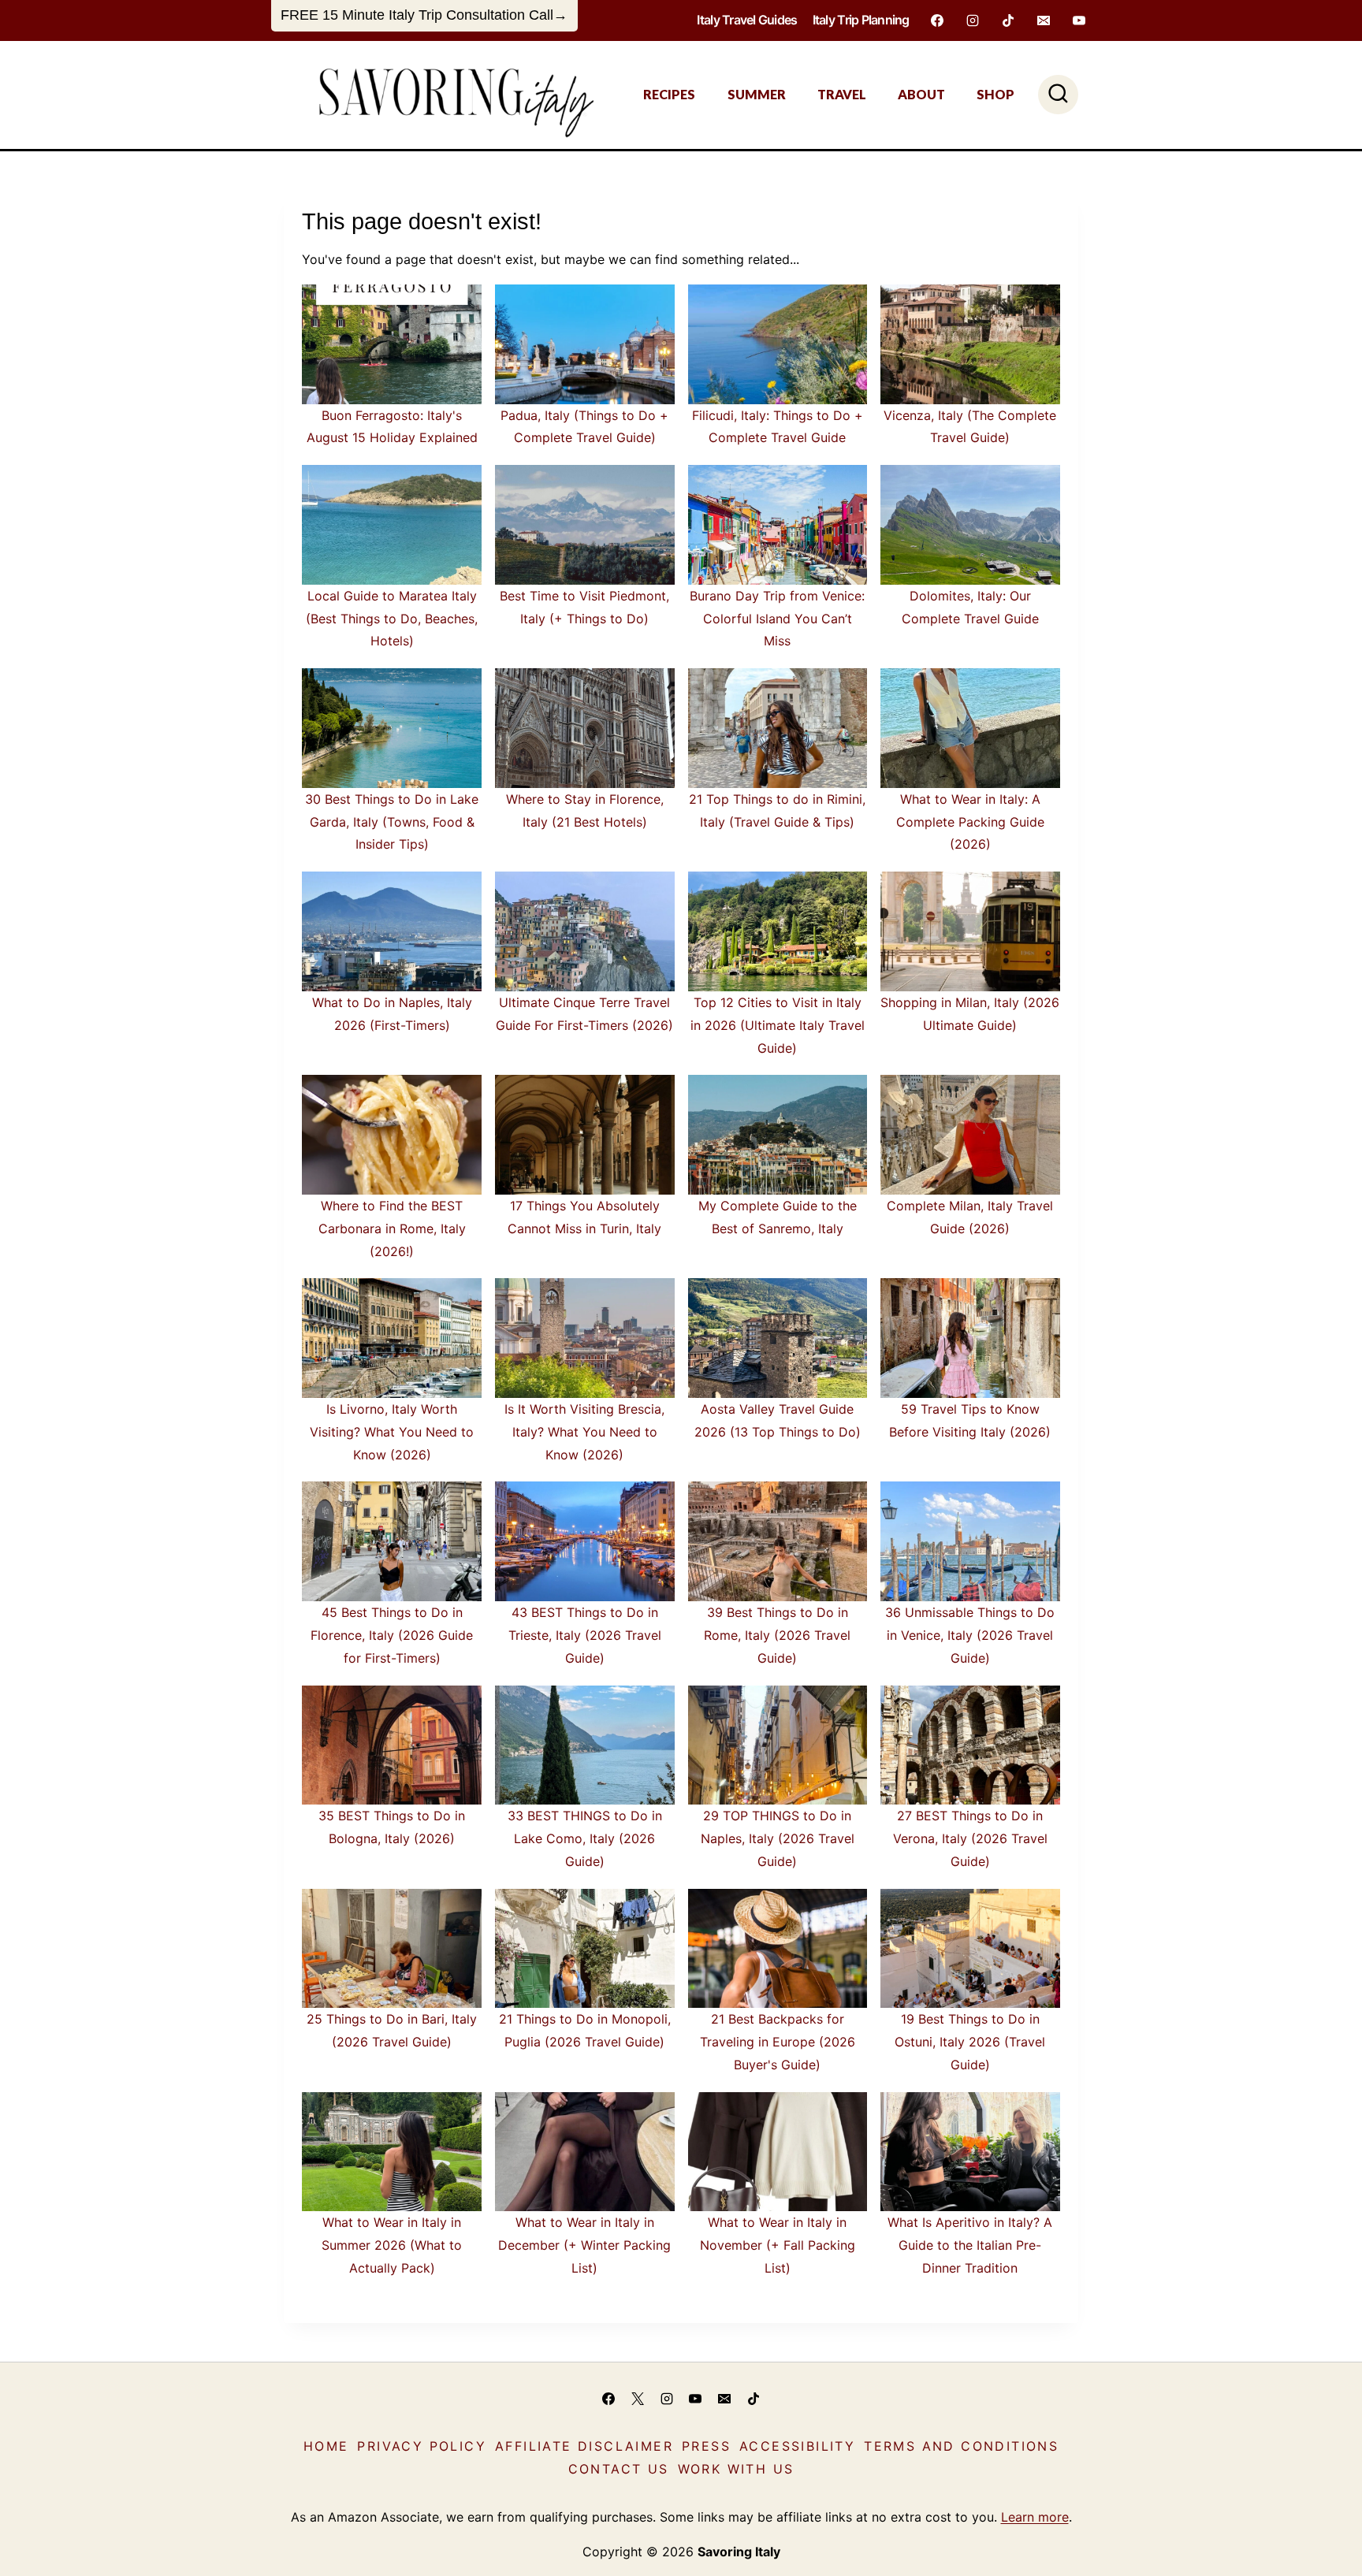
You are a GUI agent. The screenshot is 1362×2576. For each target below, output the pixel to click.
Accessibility (797, 2446)
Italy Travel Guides (747, 20)
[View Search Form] (1058, 95)
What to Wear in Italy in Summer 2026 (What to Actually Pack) (392, 2245)
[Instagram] (973, 20)
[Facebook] (937, 20)
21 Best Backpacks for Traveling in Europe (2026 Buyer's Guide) (778, 2042)
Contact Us (619, 2469)
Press (706, 2446)
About (921, 94)
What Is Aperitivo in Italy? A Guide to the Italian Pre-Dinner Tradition (970, 2245)
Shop (995, 94)
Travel (842, 94)
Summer (757, 94)
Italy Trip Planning (861, 20)
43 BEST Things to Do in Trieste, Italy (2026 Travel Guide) (585, 1635)
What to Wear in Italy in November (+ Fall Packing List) (778, 2245)
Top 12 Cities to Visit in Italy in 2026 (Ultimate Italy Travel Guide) (778, 1025)
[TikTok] (1008, 20)
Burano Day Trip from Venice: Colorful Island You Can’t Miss (777, 619)
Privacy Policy (422, 2446)
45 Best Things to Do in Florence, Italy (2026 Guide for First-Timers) (392, 1635)
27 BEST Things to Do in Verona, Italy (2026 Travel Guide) (970, 1838)
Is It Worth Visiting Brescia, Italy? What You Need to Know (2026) (584, 1432)
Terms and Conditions (961, 2446)
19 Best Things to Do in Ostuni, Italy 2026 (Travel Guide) (970, 2042)
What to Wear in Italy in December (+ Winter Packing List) (584, 2245)
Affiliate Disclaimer (584, 2446)
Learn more (1035, 2517)
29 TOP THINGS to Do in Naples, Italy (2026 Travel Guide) (778, 1838)
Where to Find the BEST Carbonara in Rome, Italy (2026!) (392, 1229)
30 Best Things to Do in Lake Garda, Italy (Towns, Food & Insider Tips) (392, 822)
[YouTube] (1079, 20)
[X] (638, 2399)
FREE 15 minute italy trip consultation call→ (424, 15)
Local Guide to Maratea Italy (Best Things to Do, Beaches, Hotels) (392, 619)
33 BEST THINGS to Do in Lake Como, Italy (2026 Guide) (585, 1838)
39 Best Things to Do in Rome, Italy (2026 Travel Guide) (777, 1635)
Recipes (669, 94)
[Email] (1044, 20)
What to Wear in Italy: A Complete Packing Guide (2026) (970, 822)
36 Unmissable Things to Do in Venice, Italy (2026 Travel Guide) (970, 1635)
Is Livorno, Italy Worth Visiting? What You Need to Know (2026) (392, 1432)
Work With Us (736, 2469)
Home (326, 2446)
